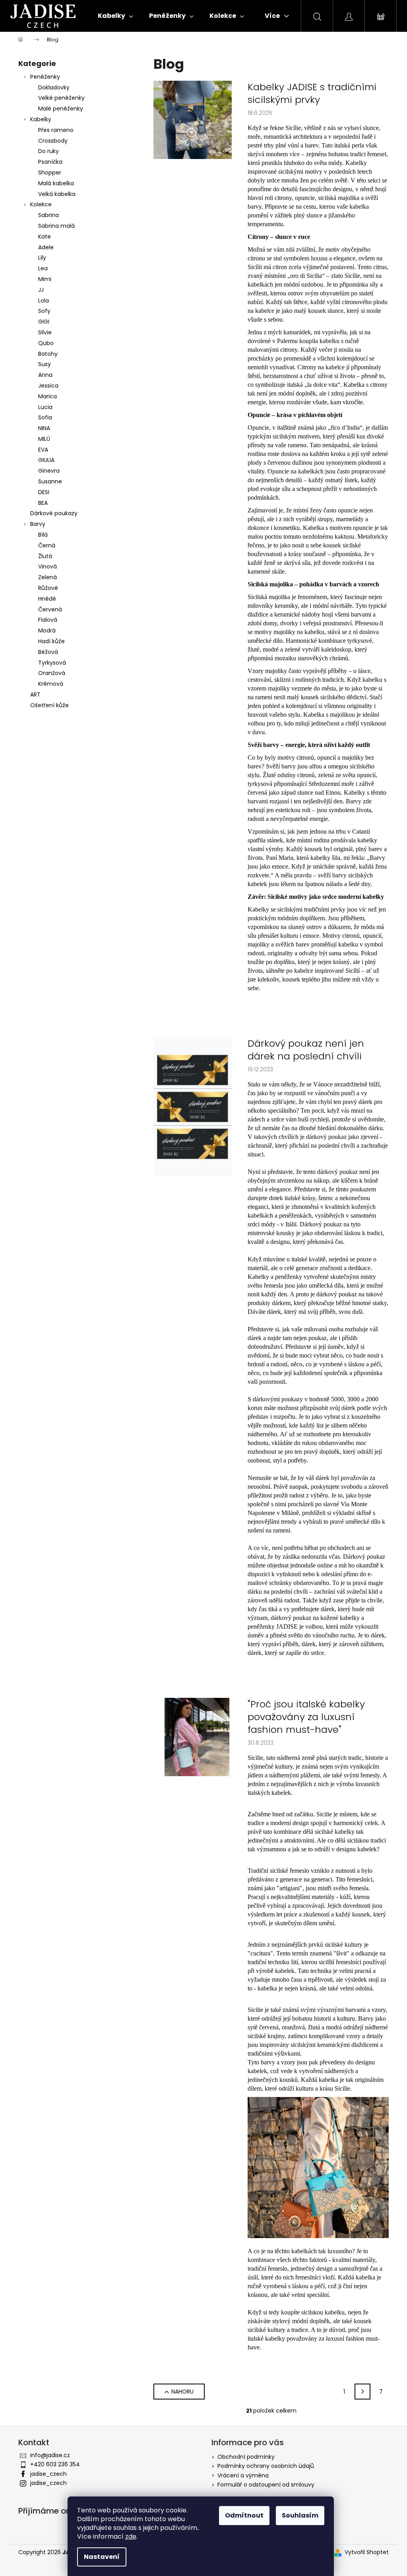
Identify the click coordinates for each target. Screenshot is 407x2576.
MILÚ (44, 439)
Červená (50, 609)
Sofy (44, 311)
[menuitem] (115, 16)
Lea (43, 268)
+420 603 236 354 (55, 2464)
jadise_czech (48, 2474)
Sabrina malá (56, 226)
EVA (43, 450)
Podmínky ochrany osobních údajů (266, 2466)
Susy (45, 364)
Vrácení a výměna (243, 2475)
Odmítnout (244, 2515)
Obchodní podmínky (246, 2457)
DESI (44, 492)
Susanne (50, 481)
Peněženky (45, 77)
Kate (45, 237)
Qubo (46, 343)
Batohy (48, 354)
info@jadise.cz (50, 2455)
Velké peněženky (61, 98)
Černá (47, 545)
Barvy (38, 524)
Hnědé (47, 599)
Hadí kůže (51, 641)
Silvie (45, 332)
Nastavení (102, 2557)
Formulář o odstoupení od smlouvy (266, 2485)
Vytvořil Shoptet (367, 2552)
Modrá (47, 630)
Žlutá (45, 556)
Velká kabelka (57, 194)
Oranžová (52, 673)
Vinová (47, 566)
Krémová (51, 684)
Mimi (45, 279)
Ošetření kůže (49, 705)
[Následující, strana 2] (362, 2392)
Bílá (43, 535)
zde (131, 2536)
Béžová (48, 652)
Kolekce (41, 204)
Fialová (48, 620)
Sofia (45, 417)
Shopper (50, 173)
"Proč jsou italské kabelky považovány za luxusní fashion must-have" (306, 1717)
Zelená (47, 577)
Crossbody (53, 141)
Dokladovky (54, 87)
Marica (47, 396)
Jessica (48, 386)
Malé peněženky (61, 109)
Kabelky (41, 119)
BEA (43, 503)
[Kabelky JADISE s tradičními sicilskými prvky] (193, 119)
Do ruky (48, 151)
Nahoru (182, 2392)
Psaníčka (50, 162)
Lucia (45, 407)
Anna (45, 375)
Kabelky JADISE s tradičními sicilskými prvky (312, 93)
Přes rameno (56, 130)
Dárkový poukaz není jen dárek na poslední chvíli (306, 1050)
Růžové (48, 588)
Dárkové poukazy (54, 513)
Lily (42, 258)
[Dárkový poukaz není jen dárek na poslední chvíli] (193, 1106)
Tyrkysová (52, 663)
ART (35, 694)
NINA (44, 428)
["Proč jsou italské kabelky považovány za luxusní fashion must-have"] (193, 1736)
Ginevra (49, 471)
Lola (44, 301)
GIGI (44, 322)
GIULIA (46, 460)
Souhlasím (300, 2515)
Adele (46, 247)
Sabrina (48, 215)
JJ (41, 290)
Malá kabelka (56, 183)
